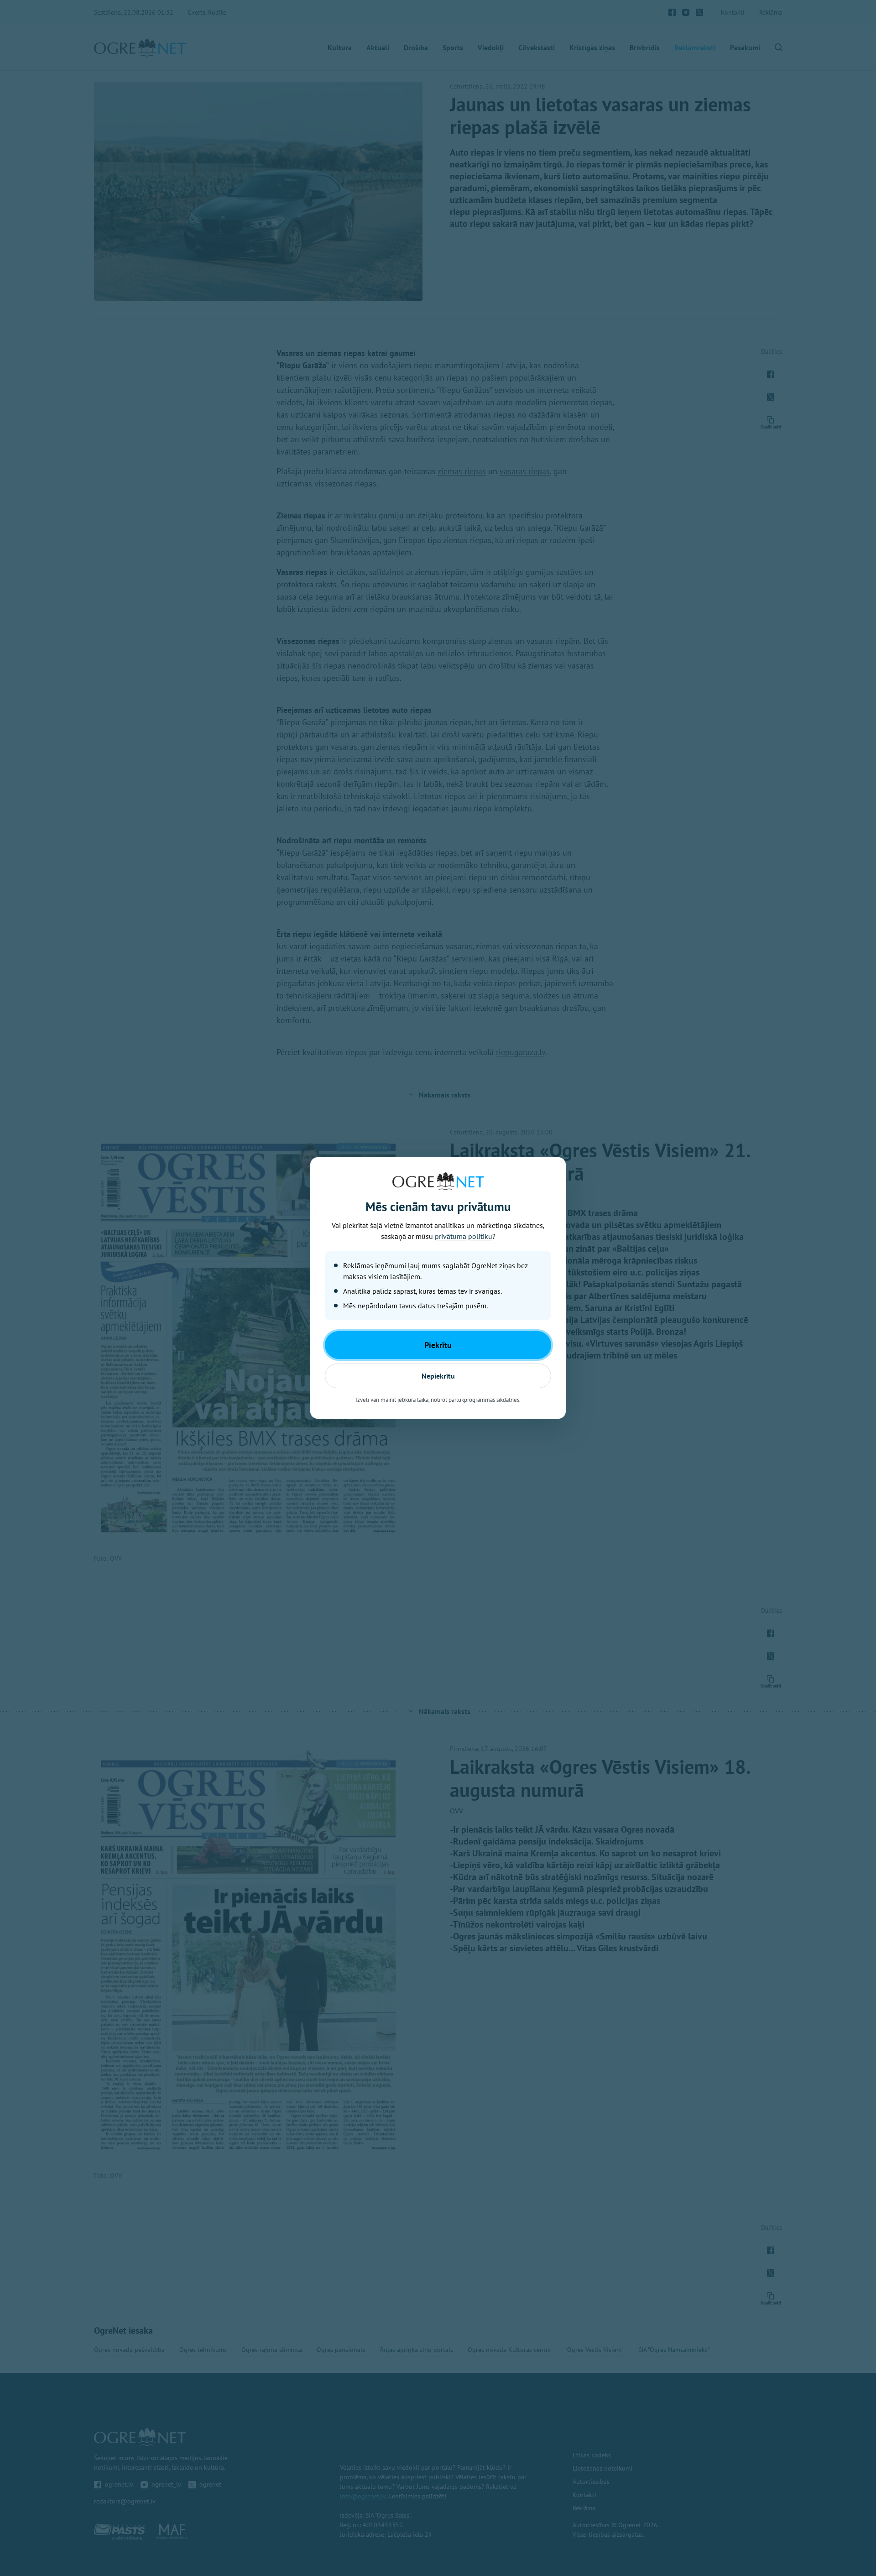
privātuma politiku (464, 1236)
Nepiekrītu (438, 1376)
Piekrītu (438, 1345)
